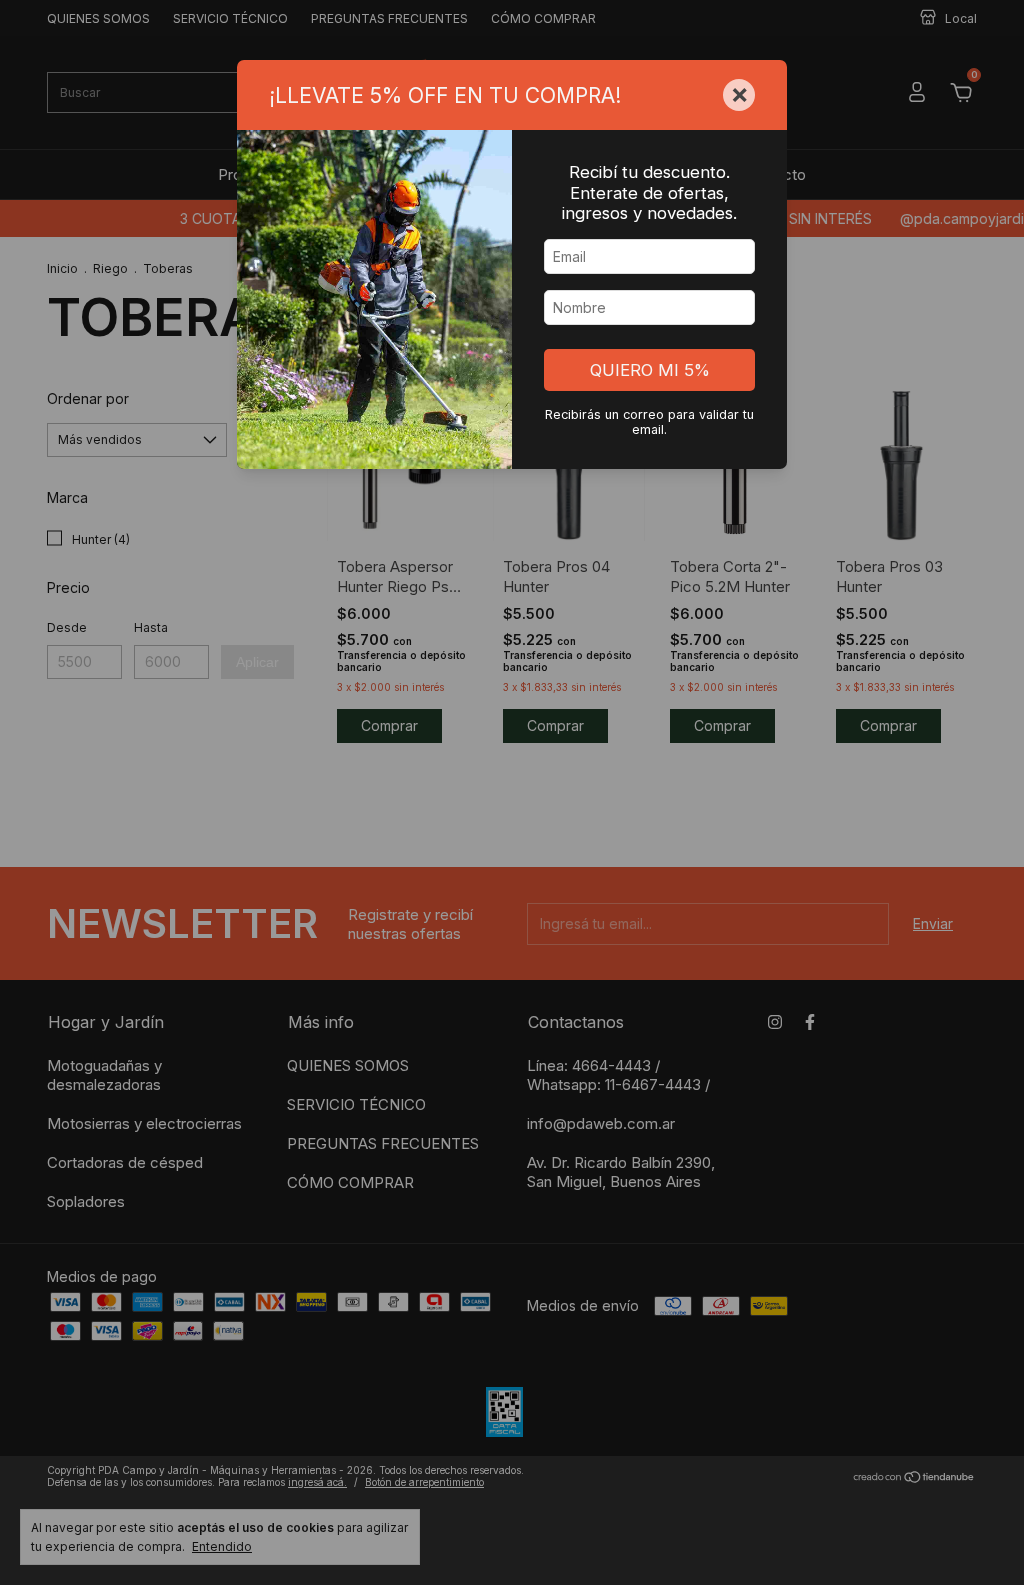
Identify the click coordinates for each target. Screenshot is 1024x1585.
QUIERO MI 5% (650, 370)
